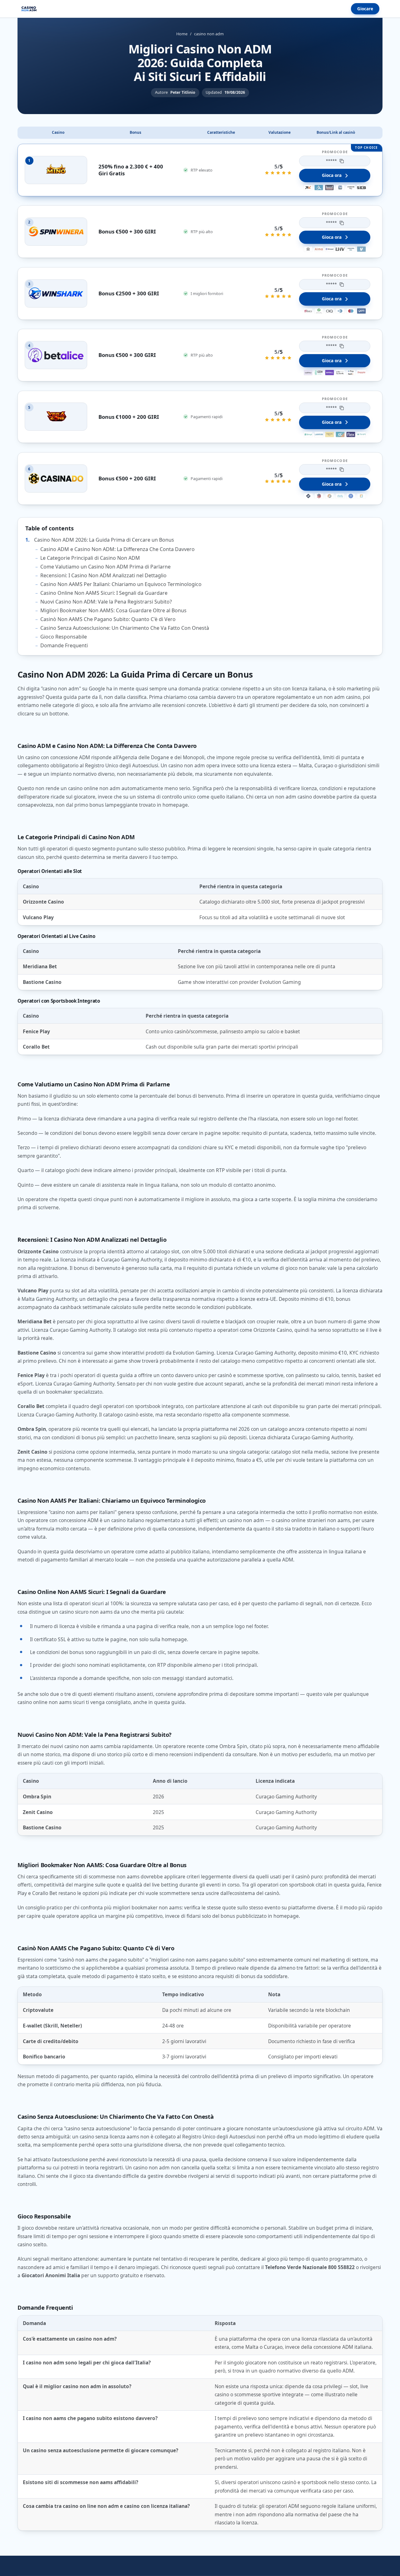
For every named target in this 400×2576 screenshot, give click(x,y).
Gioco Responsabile (64, 637)
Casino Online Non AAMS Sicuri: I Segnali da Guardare (104, 593)
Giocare (365, 9)
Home (182, 34)
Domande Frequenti (64, 645)
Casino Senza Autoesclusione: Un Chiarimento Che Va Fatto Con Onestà (125, 628)
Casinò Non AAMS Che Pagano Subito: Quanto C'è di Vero (108, 619)
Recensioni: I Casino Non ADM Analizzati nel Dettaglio (103, 575)
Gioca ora (332, 175)
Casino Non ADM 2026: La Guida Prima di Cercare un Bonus (104, 540)
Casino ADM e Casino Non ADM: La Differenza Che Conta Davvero (117, 549)
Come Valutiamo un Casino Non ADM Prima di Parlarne (105, 567)
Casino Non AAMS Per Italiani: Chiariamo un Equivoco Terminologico (121, 584)
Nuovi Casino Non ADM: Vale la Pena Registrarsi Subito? (106, 602)
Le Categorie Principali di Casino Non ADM (90, 558)
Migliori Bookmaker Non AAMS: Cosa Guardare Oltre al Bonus (113, 610)
